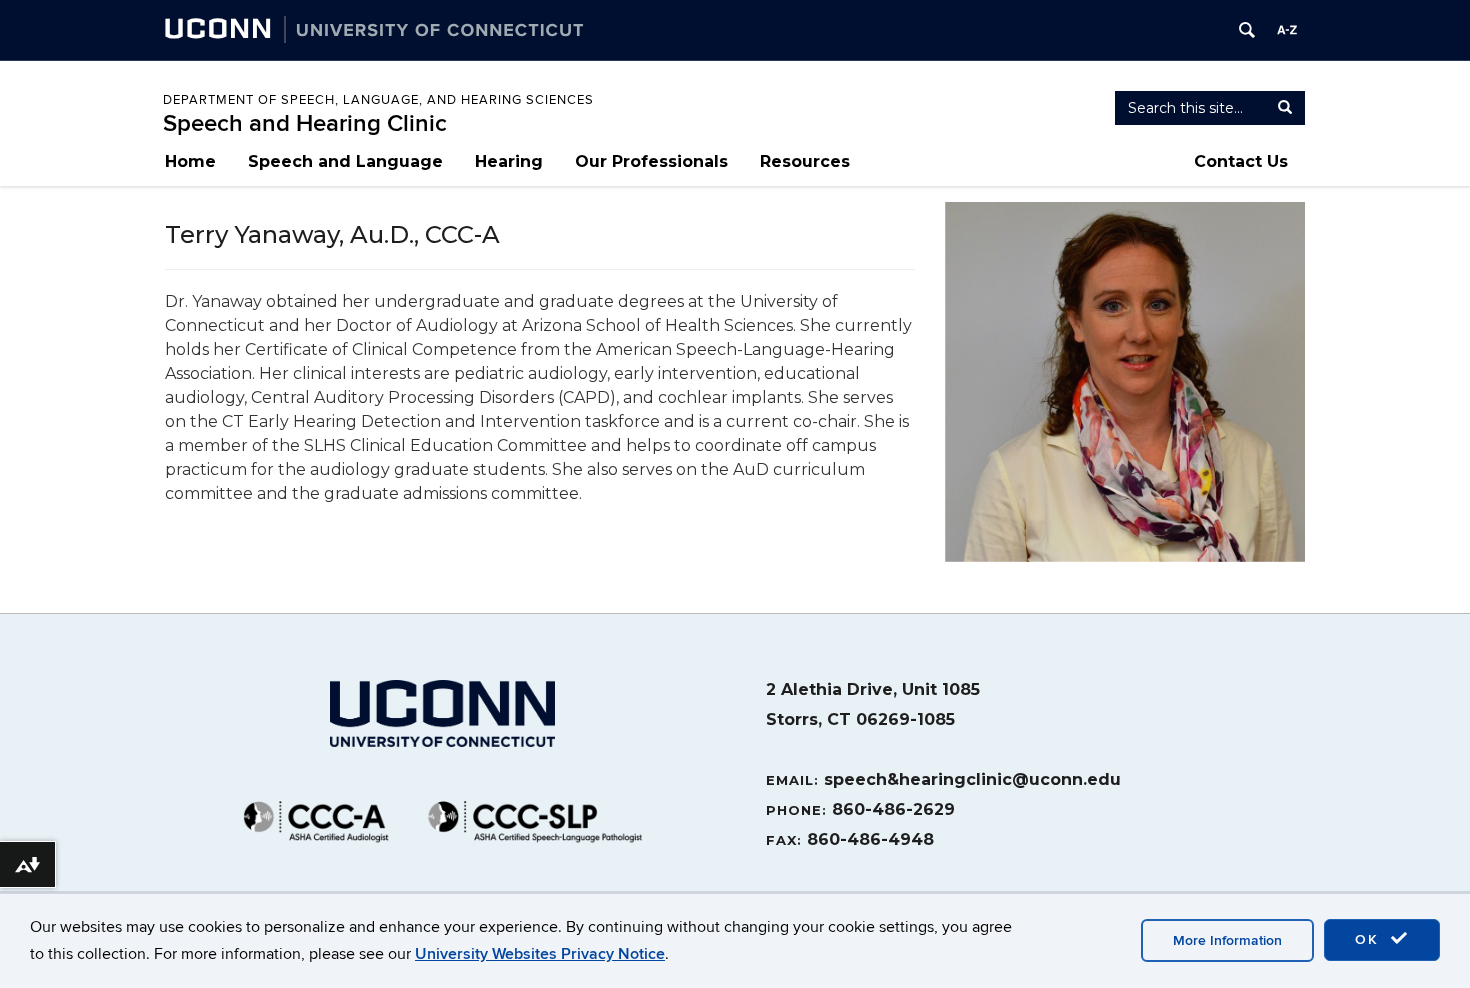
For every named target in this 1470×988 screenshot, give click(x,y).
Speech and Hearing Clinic (305, 123)
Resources (805, 161)
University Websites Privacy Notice (540, 954)
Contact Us (1241, 161)
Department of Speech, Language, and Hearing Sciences (378, 100)
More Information (1227, 940)
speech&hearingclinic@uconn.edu (972, 779)
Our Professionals (651, 161)
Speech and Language (345, 161)
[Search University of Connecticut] (1247, 30)
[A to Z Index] (1287, 30)
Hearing (509, 161)
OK (1370, 939)
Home (190, 161)
